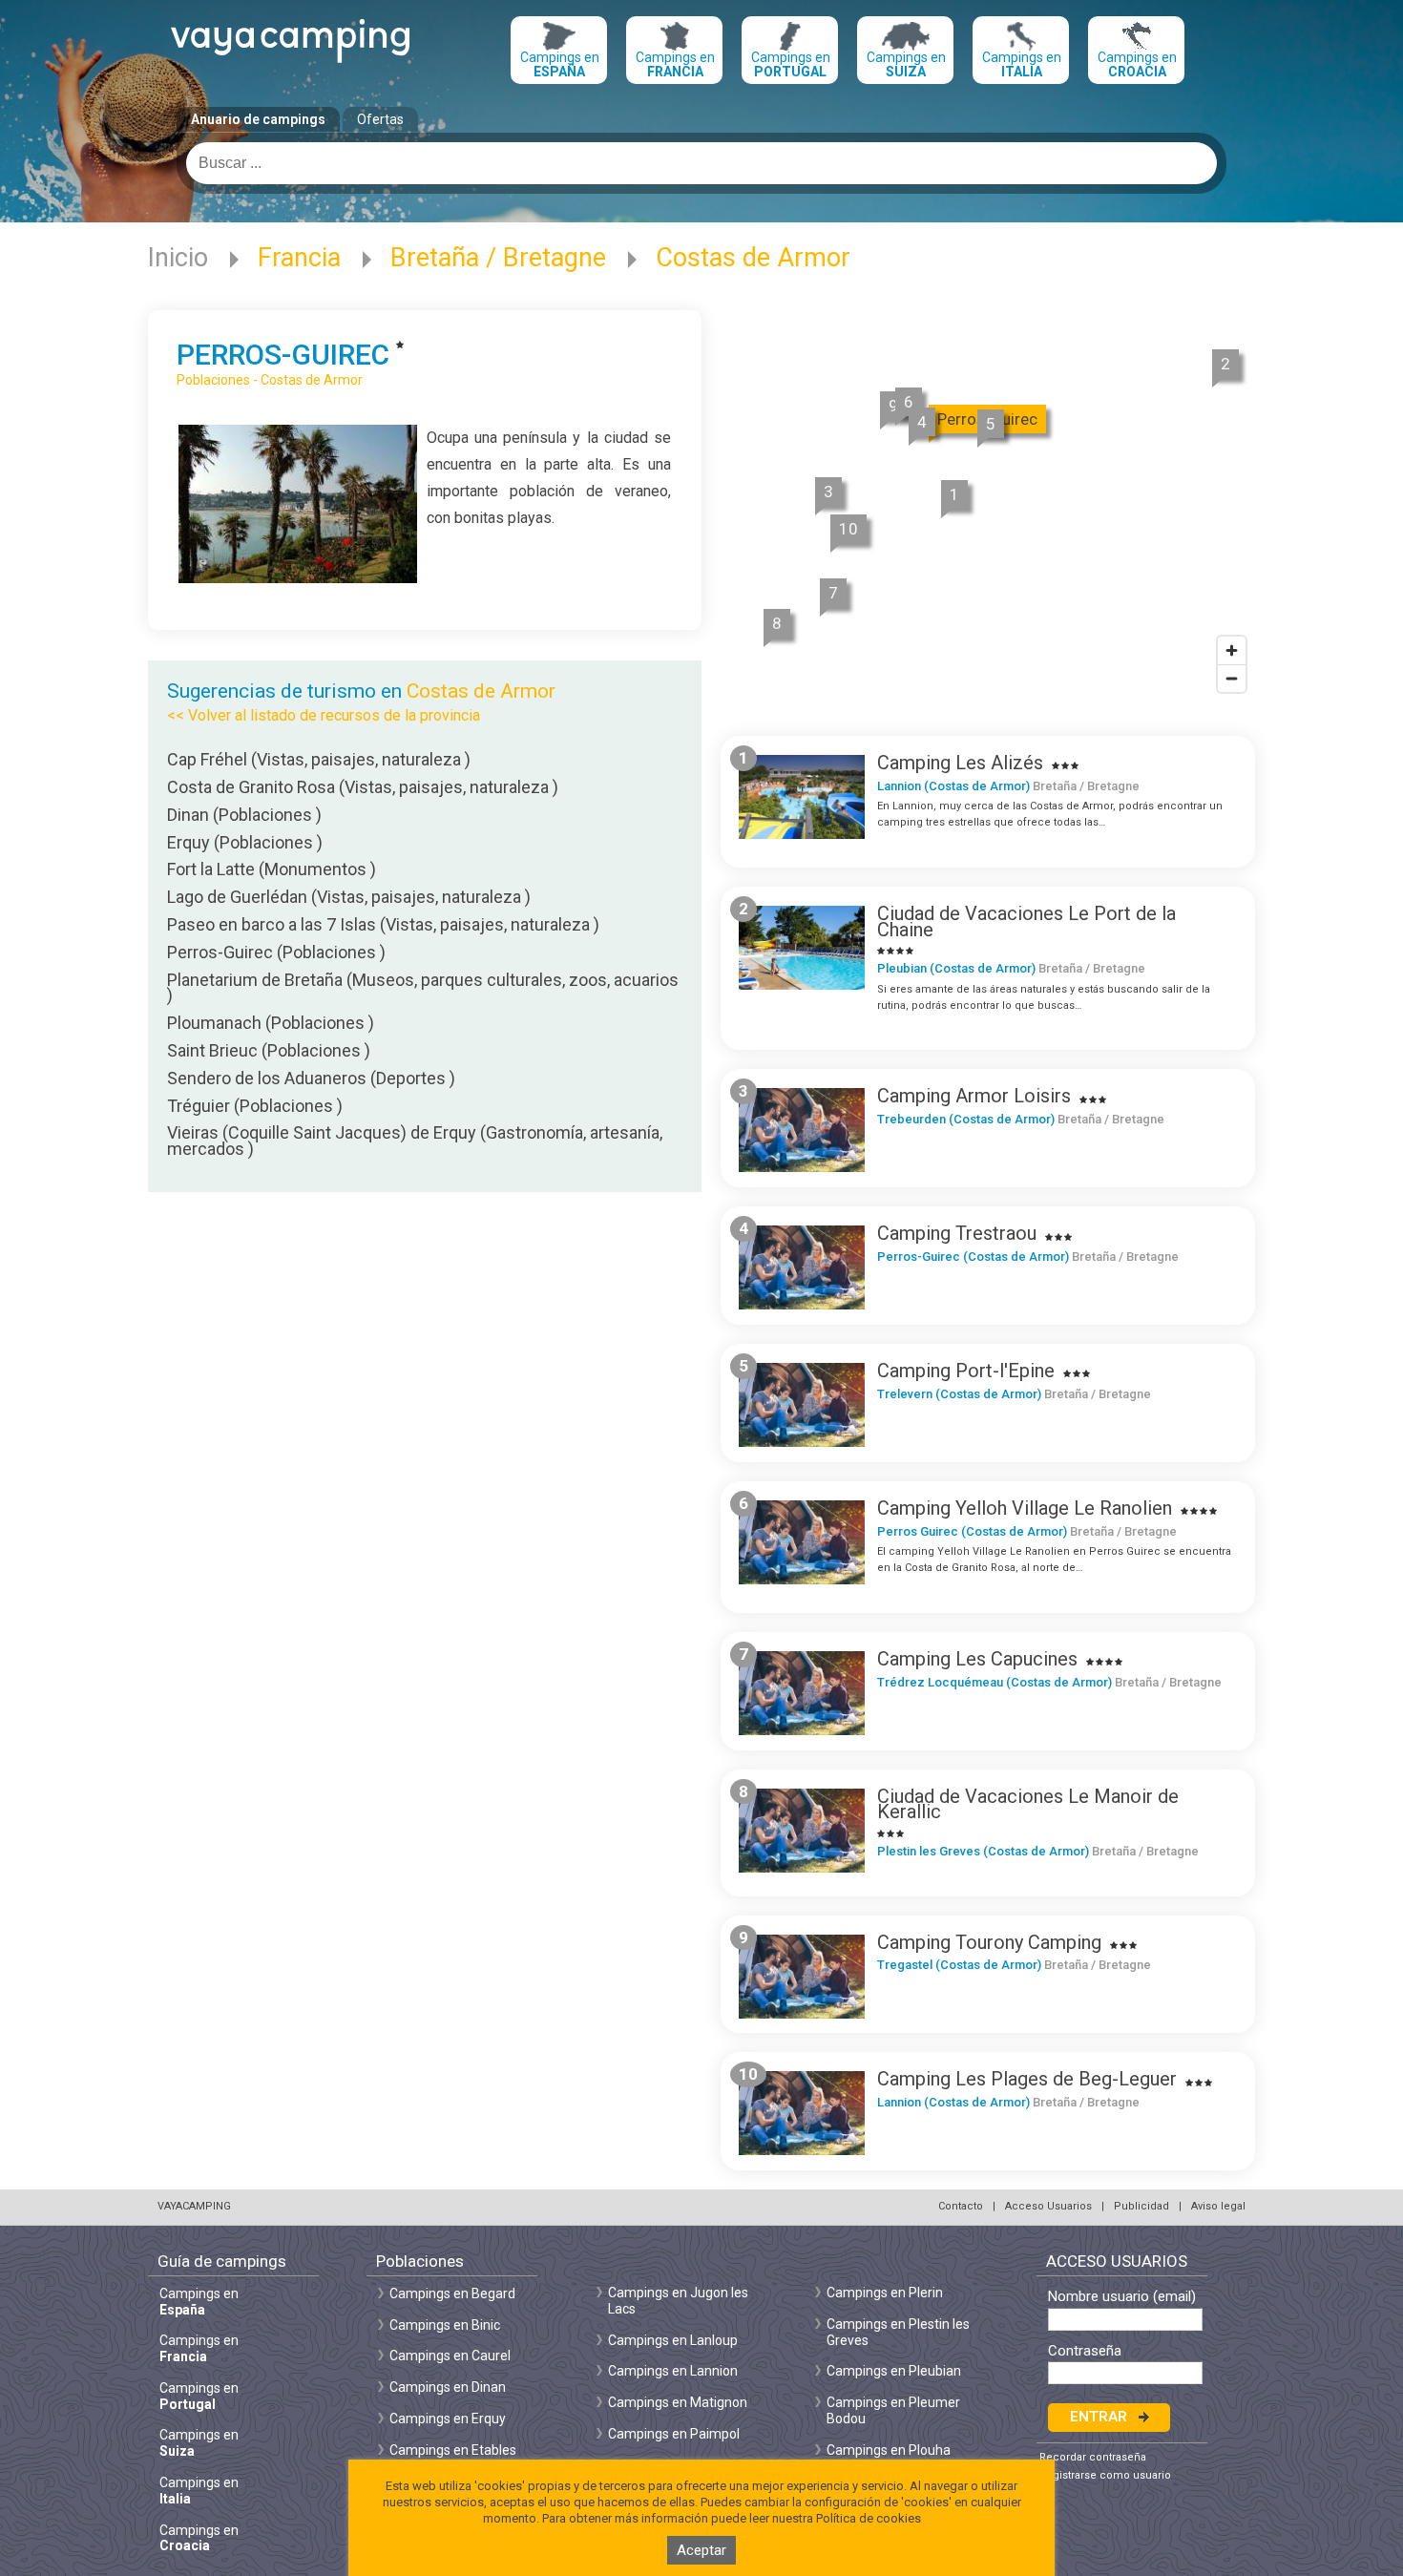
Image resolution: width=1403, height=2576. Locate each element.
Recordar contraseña (1093, 2457)
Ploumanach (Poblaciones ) (271, 1023)
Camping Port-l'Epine (966, 1371)
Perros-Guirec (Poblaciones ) (276, 952)
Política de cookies (869, 2518)
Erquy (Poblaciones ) (245, 842)
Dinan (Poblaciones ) (244, 815)
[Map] (988, 508)
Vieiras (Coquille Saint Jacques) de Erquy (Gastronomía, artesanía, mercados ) (415, 1141)
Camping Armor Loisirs (974, 1096)
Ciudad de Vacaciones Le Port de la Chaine (1026, 921)
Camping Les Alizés (960, 763)
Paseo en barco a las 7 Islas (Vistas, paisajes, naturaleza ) (383, 924)
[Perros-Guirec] (298, 578)
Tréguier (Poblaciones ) (255, 1106)
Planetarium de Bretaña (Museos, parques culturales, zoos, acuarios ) (423, 988)
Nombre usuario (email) (1122, 2297)
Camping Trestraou (957, 1233)
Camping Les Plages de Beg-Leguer (1027, 2079)
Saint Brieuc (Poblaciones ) (269, 1050)
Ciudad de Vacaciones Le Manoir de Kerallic (1028, 1804)
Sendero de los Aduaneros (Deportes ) (311, 1078)
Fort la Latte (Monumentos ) (272, 869)
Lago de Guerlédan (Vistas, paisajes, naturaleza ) (349, 897)
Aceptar (701, 2550)
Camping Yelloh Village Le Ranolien (1025, 1508)
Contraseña (1085, 2351)
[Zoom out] (1232, 678)
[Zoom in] (1232, 650)
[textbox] (701, 163)
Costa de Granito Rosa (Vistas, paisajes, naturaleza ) (363, 787)
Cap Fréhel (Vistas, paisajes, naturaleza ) (319, 759)
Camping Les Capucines (977, 1659)
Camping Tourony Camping (989, 1942)
